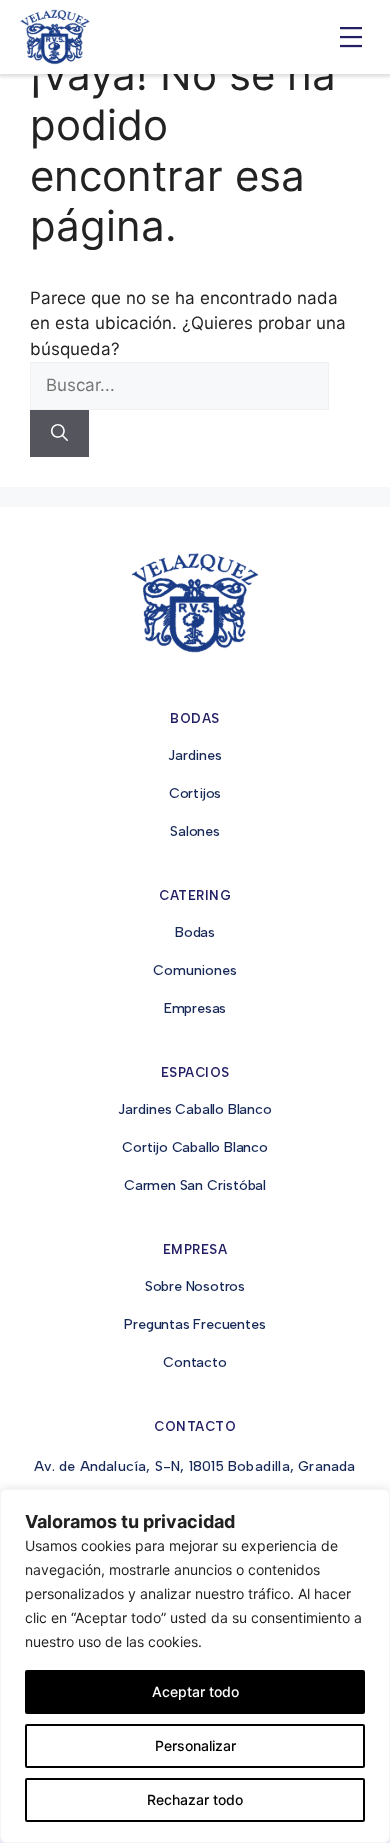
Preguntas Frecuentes (194, 1324)
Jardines (194, 755)
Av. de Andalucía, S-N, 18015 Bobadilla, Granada (194, 1466)
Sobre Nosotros (195, 1286)
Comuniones (194, 970)
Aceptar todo (195, 1691)
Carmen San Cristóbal (195, 1185)
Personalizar (195, 1745)
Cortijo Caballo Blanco (195, 1147)
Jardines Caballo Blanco (194, 1109)
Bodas (195, 932)
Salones (195, 831)
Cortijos (195, 793)
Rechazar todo (195, 1799)
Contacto (194, 1362)
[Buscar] (59, 434)
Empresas (195, 1008)
